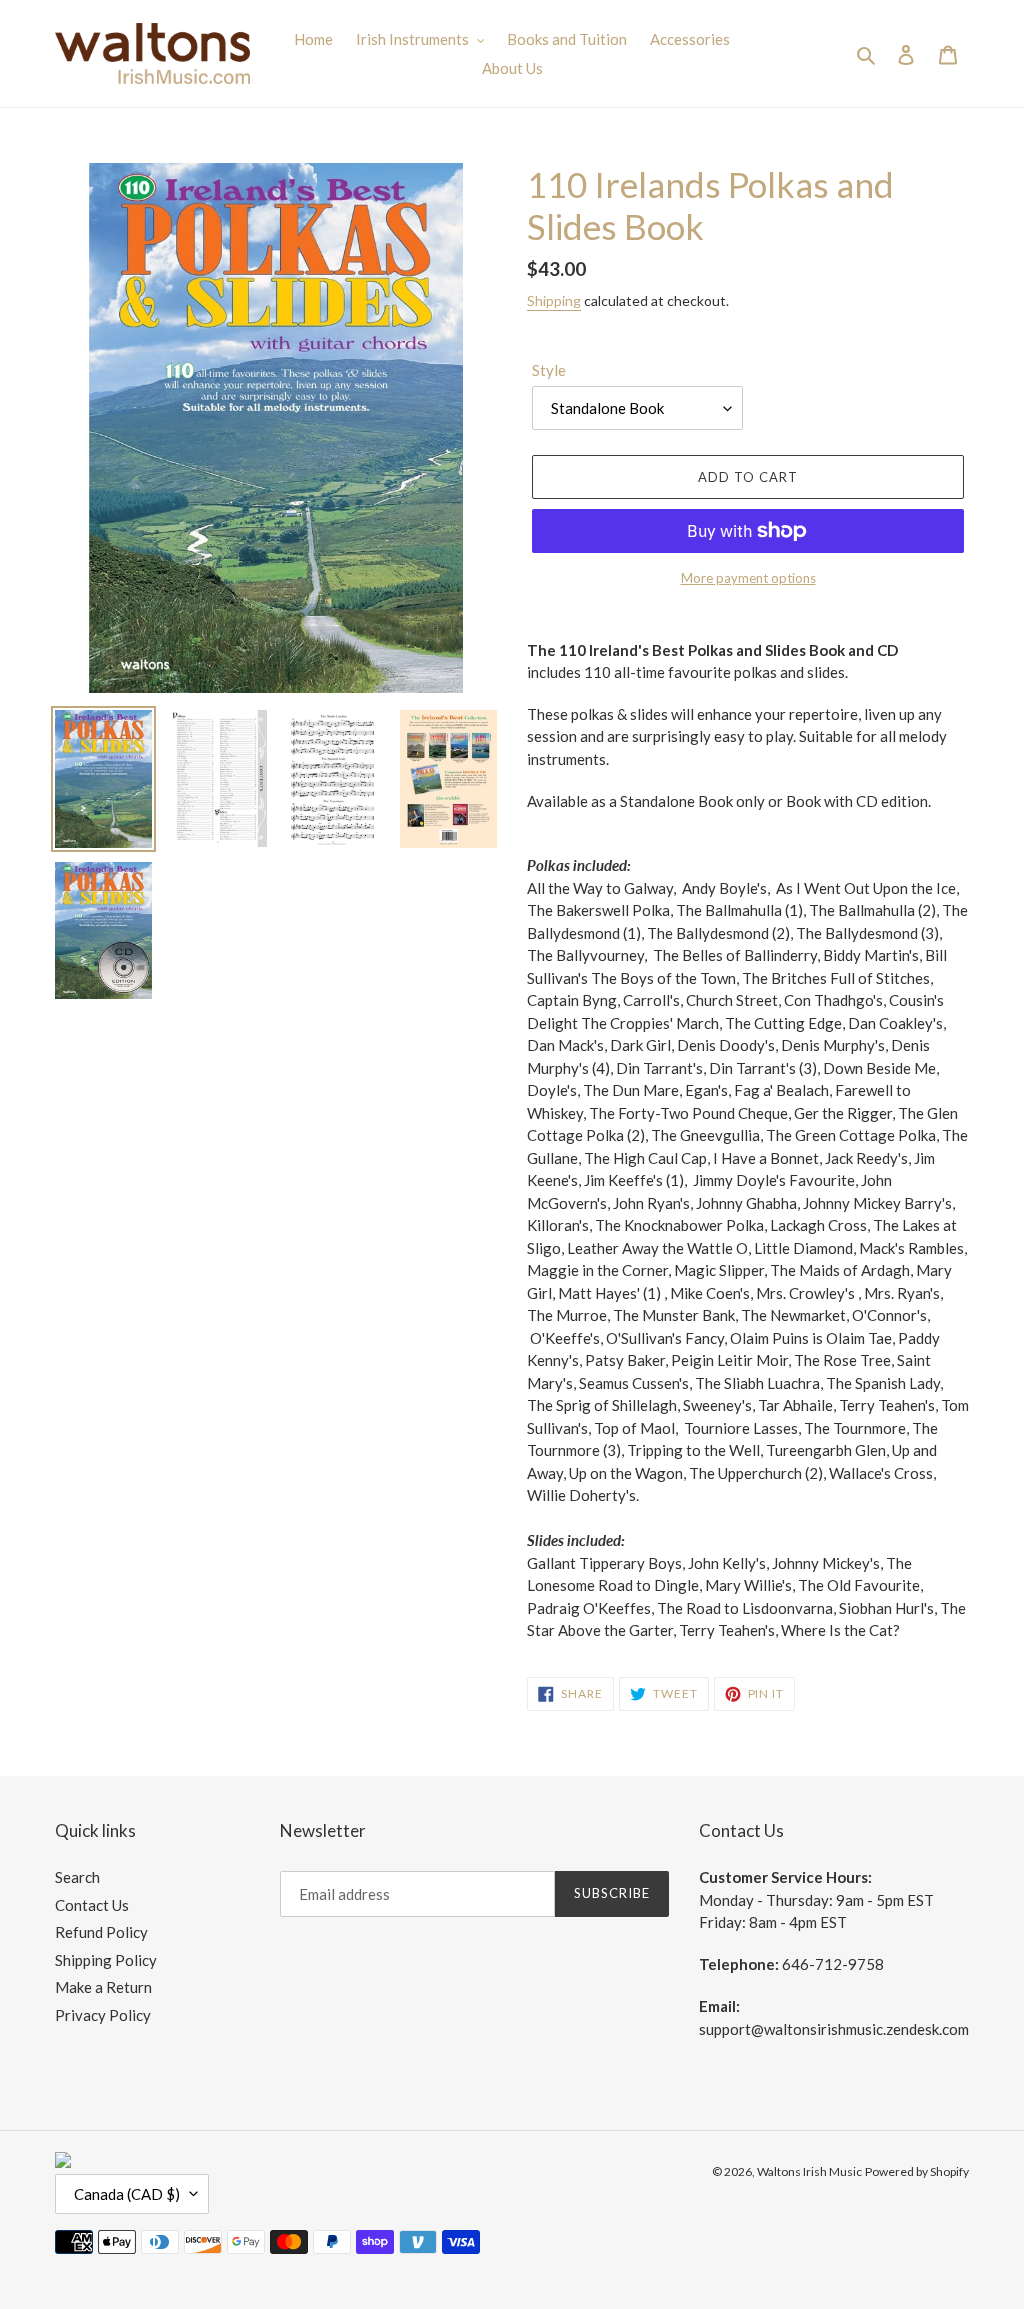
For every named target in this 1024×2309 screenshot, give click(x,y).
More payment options (748, 578)
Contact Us (92, 1905)
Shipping (554, 300)
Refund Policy (101, 1932)
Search (77, 1877)
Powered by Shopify (917, 2171)
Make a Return (103, 1987)
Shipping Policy (106, 1960)
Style (549, 370)
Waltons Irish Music (809, 2171)
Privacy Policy (103, 2015)
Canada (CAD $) (127, 2194)
